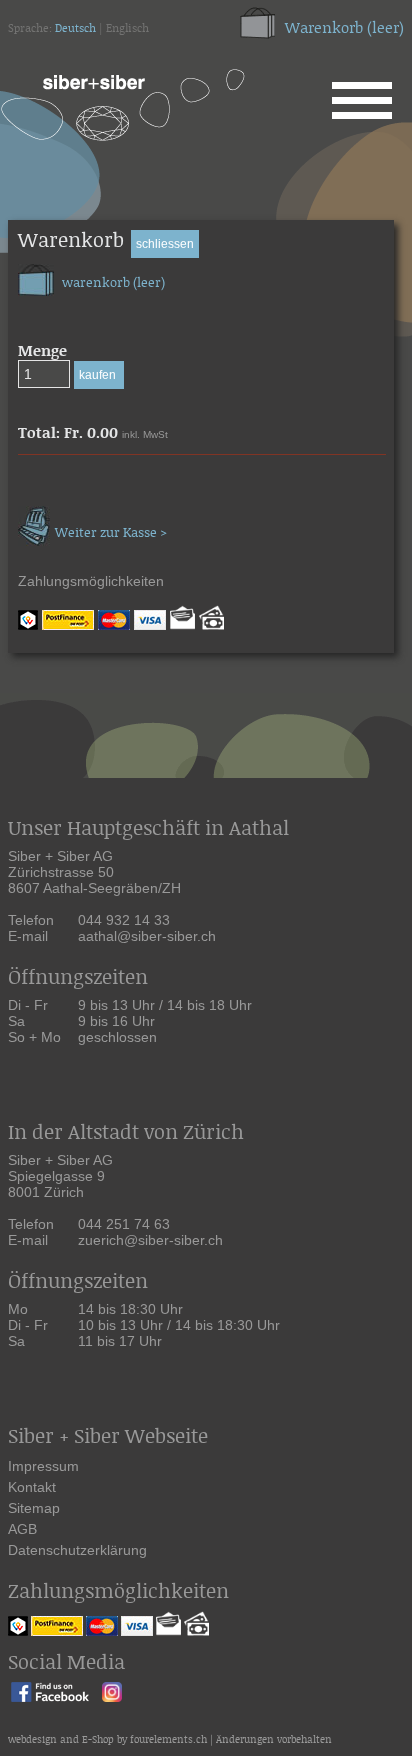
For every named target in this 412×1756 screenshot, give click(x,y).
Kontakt (32, 1487)
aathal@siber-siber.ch (147, 936)
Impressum (43, 1466)
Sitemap (34, 1508)
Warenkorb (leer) (344, 28)
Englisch (127, 29)
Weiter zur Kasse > (111, 533)
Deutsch (75, 29)
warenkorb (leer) (112, 283)
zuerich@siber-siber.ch (150, 1240)
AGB (22, 1529)
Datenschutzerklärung (77, 1550)
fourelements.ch (168, 1740)
